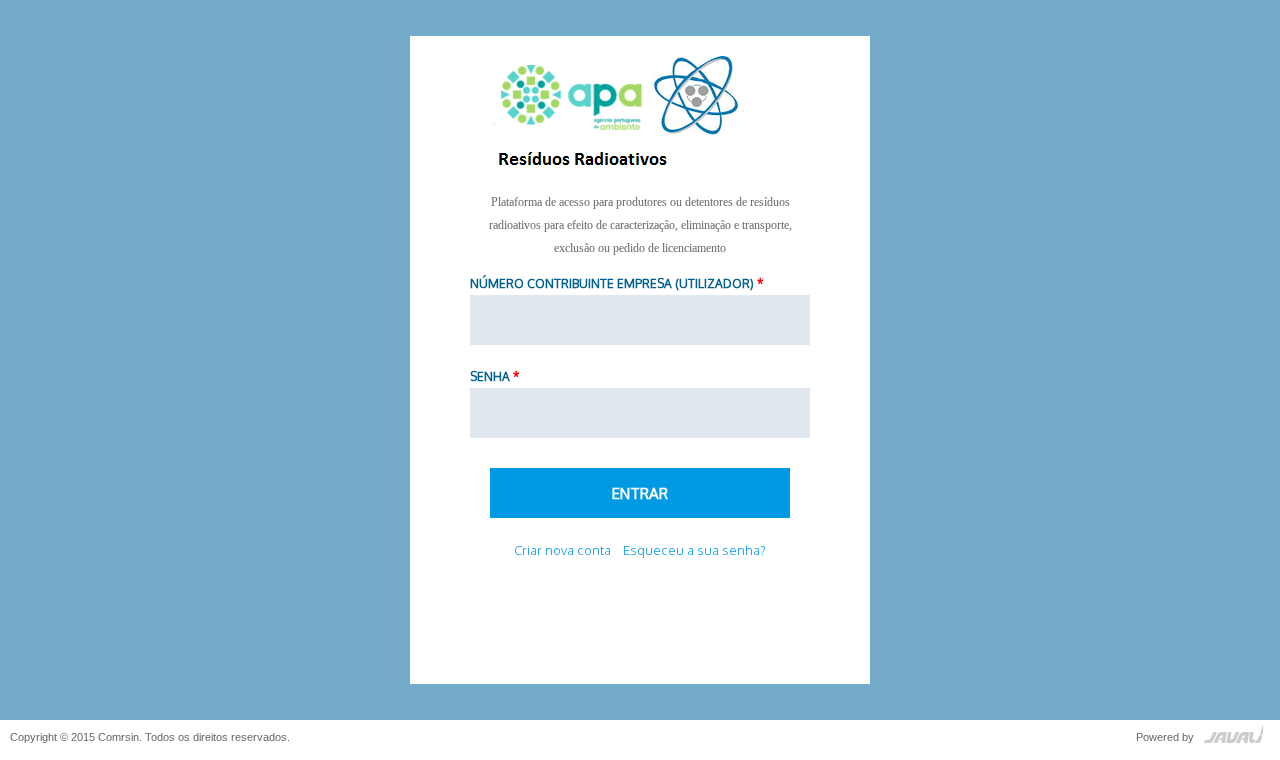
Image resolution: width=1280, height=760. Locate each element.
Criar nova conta (562, 550)
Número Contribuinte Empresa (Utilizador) (616, 283)
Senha (494, 376)
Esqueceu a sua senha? (694, 550)
